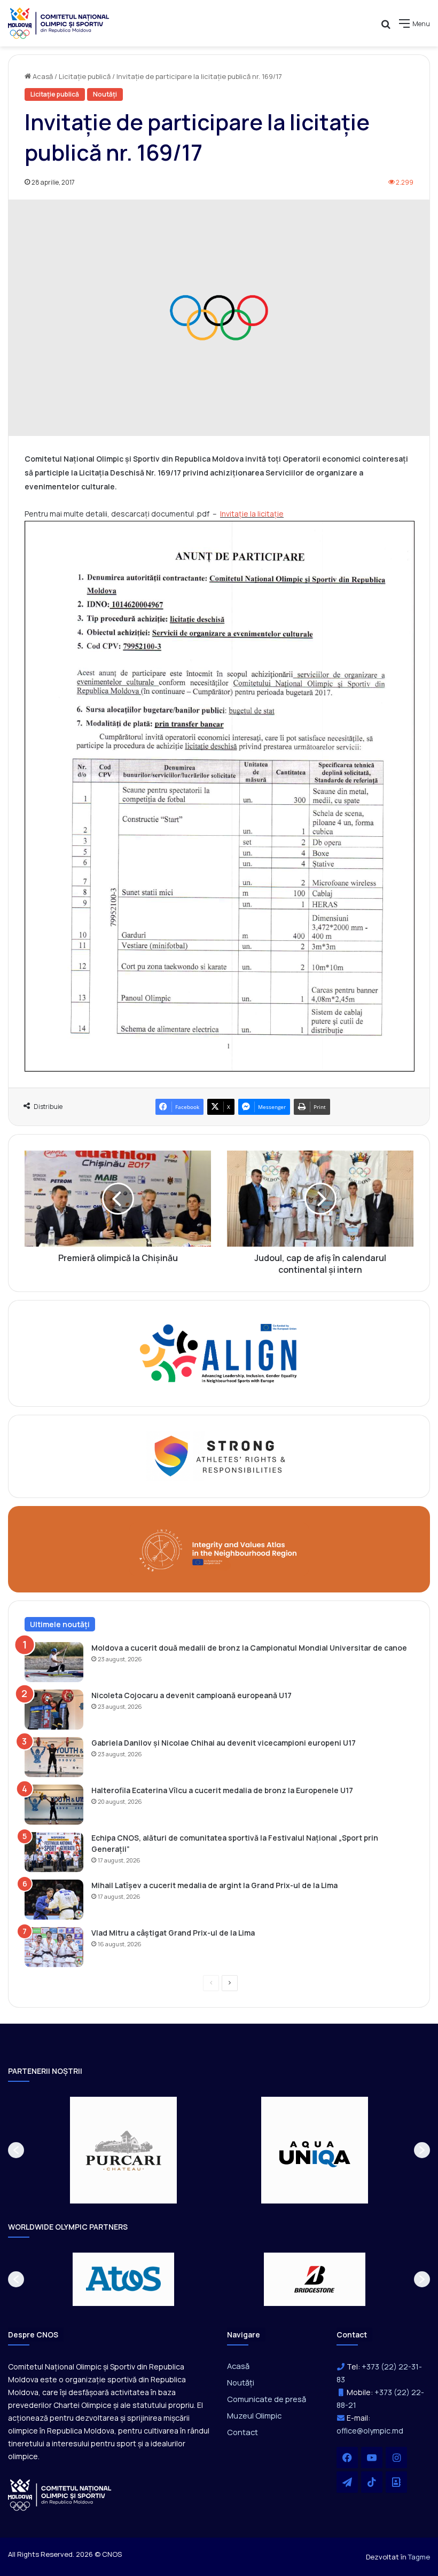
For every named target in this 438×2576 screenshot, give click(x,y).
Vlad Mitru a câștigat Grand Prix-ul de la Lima (173, 1933)
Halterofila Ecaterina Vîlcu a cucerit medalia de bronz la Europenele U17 (222, 1790)
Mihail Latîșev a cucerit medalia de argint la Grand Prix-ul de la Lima (214, 1885)
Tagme (419, 2557)
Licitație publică (85, 76)
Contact (243, 2432)
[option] (123, 2150)
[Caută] (386, 27)
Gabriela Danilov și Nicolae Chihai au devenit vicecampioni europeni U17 (224, 1743)
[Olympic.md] (59, 23)
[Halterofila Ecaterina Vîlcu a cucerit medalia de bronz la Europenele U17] (54, 1805)
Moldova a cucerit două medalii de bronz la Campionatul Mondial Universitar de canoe (249, 1648)
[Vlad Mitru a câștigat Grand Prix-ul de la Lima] (54, 1947)
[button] (16, 2150)
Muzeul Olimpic (254, 2415)
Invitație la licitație (252, 514)
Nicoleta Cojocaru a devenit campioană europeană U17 (191, 1695)
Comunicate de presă (267, 2399)
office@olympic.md (370, 2431)
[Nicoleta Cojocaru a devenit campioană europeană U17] (54, 1710)
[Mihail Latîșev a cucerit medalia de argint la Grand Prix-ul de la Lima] (54, 1900)
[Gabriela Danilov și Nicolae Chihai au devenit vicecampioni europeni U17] (54, 1757)
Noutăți (105, 94)
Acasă (42, 76)
